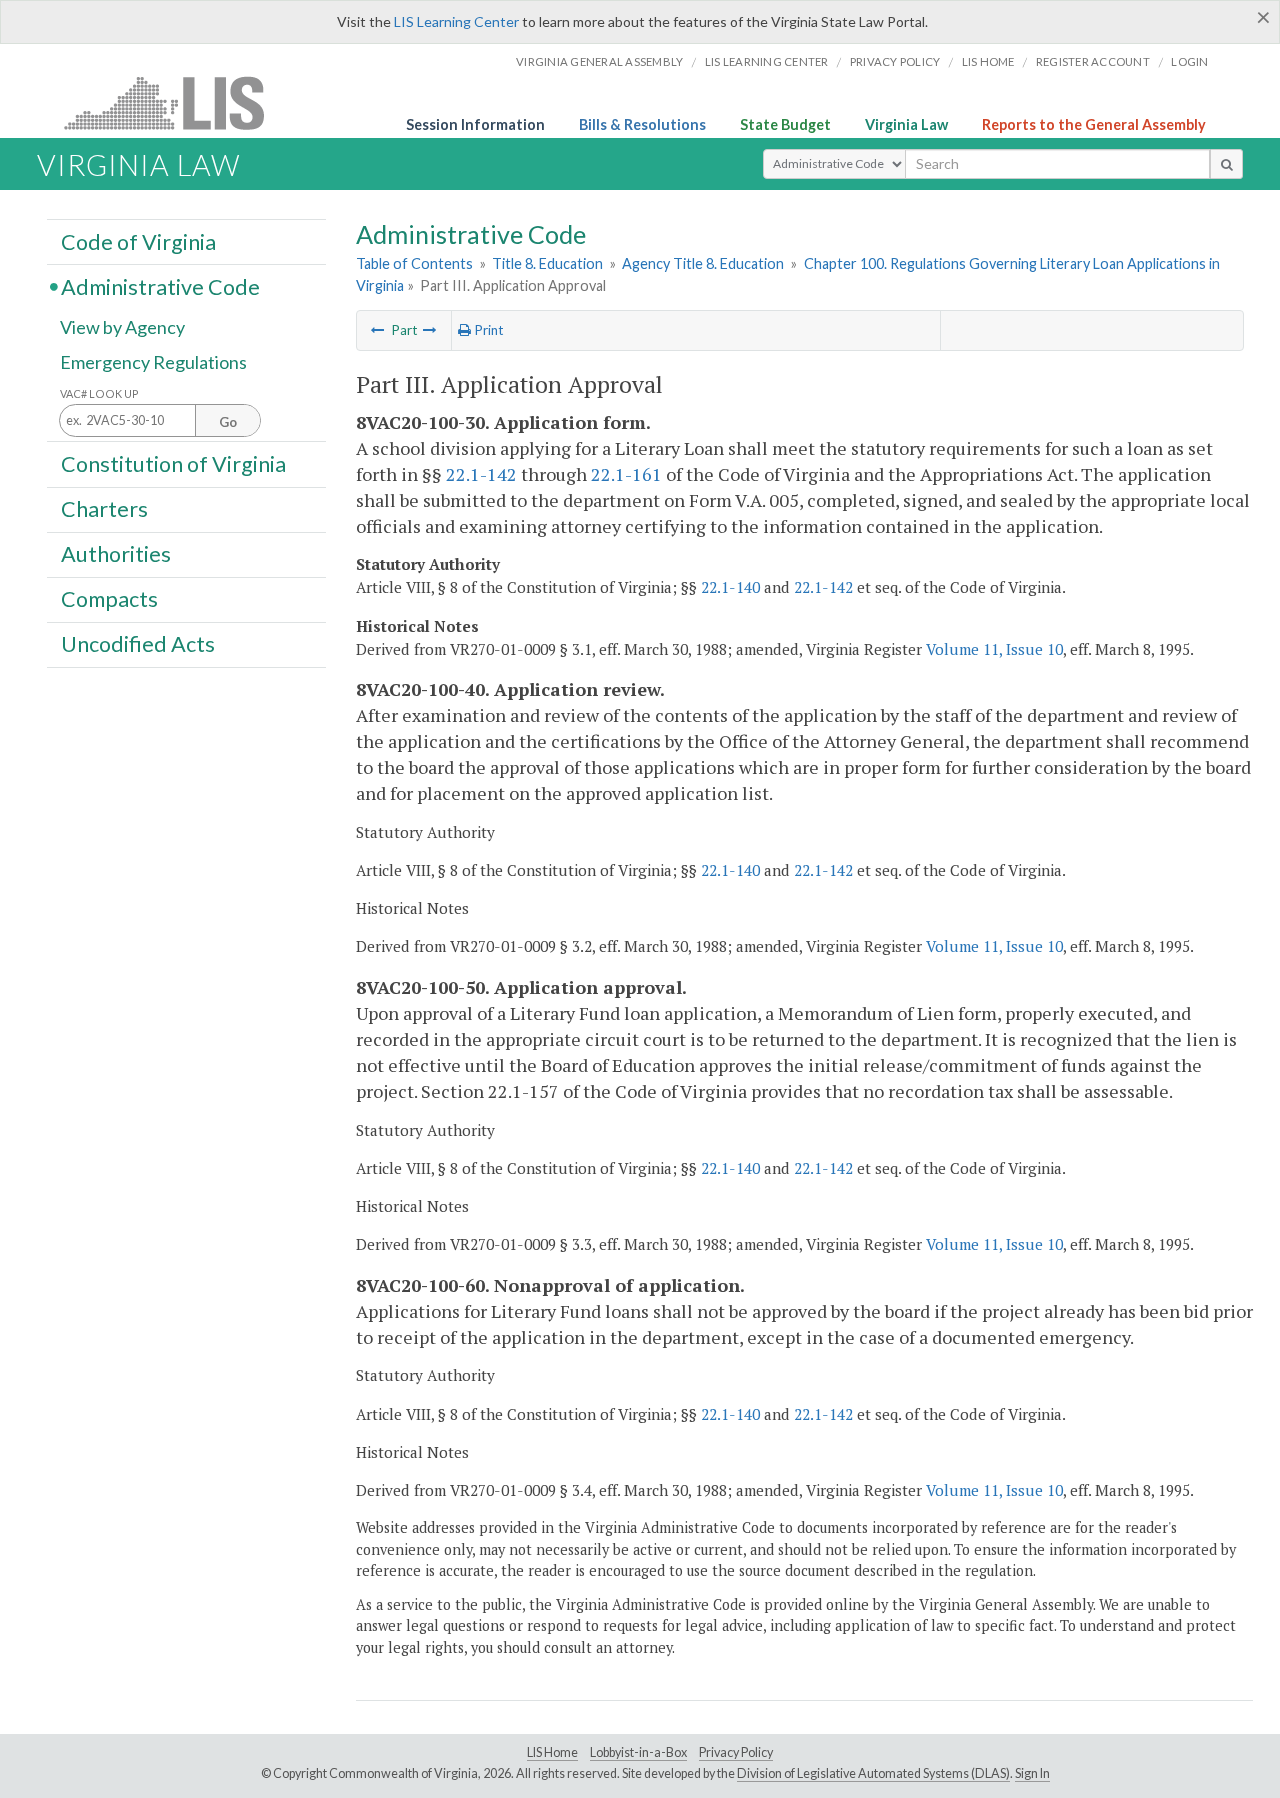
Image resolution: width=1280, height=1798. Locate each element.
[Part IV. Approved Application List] (430, 330)
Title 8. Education (547, 263)
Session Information (475, 124)
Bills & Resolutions (642, 124)
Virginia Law (906, 124)
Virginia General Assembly (599, 61)
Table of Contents (414, 263)
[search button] (1226, 164)
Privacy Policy (895, 61)
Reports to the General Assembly (1094, 124)
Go (228, 422)
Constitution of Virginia (173, 463)
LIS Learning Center (456, 21)
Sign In (1032, 1773)
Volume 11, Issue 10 (994, 649)
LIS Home (552, 1752)
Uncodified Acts (138, 644)
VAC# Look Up (99, 393)
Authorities (116, 554)
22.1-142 (481, 474)
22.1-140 (730, 587)
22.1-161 (626, 474)
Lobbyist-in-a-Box (638, 1752)
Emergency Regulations (153, 362)
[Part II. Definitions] (378, 330)
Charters (104, 509)
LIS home (988, 61)
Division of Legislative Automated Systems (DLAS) (873, 1773)
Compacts (109, 599)
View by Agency (122, 327)
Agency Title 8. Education (703, 263)
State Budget (785, 124)
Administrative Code (160, 286)
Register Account (1093, 61)
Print (487, 330)
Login (1189, 61)
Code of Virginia (138, 241)
